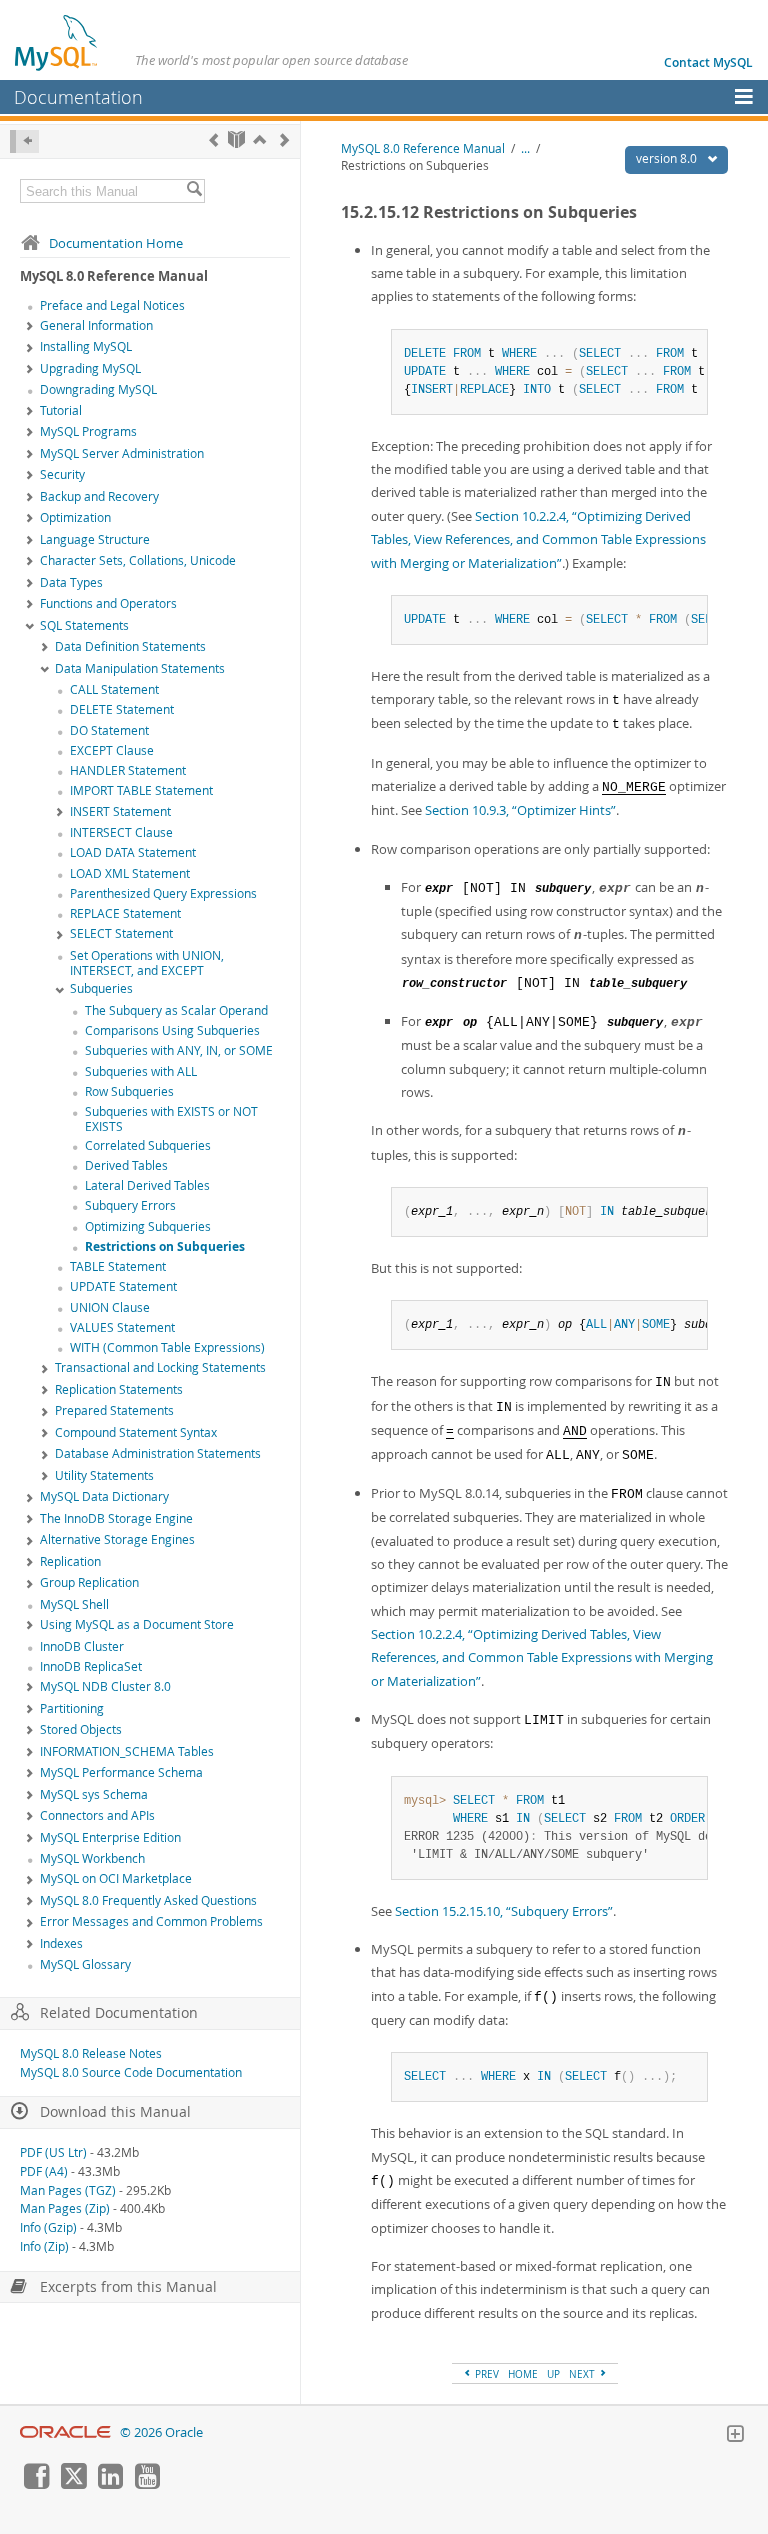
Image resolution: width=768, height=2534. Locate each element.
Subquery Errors (130, 1205)
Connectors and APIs (97, 1815)
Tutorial (61, 410)
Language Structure (95, 539)
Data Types (71, 582)
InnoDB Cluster (82, 1646)
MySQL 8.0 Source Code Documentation (131, 2072)
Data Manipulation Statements (140, 668)
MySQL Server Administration (122, 453)
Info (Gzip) (48, 2227)
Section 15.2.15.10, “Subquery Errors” (504, 1911)
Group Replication (89, 1582)
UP (553, 2374)
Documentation (78, 97)
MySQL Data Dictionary (104, 1496)
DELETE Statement (122, 709)
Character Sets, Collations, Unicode (138, 560)
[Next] (284, 139)
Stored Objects (81, 1729)
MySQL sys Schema (94, 1794)
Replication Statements (119, 1389)
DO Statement (109, 730)
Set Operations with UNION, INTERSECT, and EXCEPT (147, 963)
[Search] (194, 191)
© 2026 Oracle (161, 2432)
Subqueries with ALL (141, 1071)
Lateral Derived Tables (147, 1185)
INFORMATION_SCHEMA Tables (127, 1751)
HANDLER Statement (128, 770)
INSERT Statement (120, 811)
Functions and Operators (108, 603)
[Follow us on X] (73, 2484)
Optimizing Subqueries (148, 1226)
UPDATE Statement (123, 1286)
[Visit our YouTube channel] (147, 2484)
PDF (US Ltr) (53, 2152)
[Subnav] (30, 327)
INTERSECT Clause (121, 832)
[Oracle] (65, 2432)
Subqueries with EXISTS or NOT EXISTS (171, 1119)
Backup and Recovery (99, 496)
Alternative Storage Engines (117, 1539)
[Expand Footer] (735, 2436)
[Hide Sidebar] (24, 141)
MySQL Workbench (92, 1858)
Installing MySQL (86, 346)
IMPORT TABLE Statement (141, 790)
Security (62, 474)
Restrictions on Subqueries (165, 1246)
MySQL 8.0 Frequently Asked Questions (148, 1900)
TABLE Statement (118, 1266)
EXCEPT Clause (112, 750)
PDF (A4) (44, 2171)
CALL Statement (114, 689)
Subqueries (101, 988)
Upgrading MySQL (90, 368)
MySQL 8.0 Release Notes (91, 2053)
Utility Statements (104, 1475)
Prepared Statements (114, 1410)
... (525, 148)
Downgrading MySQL (98, 389)
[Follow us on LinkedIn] (110, 2484)
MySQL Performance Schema (121, 1772)
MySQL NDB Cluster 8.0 (105, 1686)
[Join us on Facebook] (36, 2484)
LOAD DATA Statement (133, 852)
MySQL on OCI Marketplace (116, 1878)
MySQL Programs (88, 431)
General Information (96, 325)
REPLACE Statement (125, 913)
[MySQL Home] (57, 42)
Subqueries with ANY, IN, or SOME (179, 1050)
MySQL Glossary (85, 1964)
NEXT (583, 2374)
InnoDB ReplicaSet (91, 1666)
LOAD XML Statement (130, 873)
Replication (70, 1561)
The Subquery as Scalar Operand (176, 1010)
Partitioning (72, 1708)
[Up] (259, 139)
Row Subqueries (129, 1091)
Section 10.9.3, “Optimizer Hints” (520, 810)
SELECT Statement (121, 933)
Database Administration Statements (158, 1453)
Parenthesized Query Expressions (163, 893)
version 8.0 (668, 158)
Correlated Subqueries (148, 1145)
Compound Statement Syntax (136, 1432)
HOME (523, 2374)
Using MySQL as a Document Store (137, 1624)
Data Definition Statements (130, 646)
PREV (485, 2374)
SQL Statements (84, 625)
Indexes (61, 1943)
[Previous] (213, 139)
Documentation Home (116, 243)
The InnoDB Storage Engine (116, 1518)
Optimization (75, 517)
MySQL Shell (74, 1604)
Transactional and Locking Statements (160, 1367)
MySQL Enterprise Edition (110, 1837)
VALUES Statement (122, 1327)
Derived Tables (126, 1165)
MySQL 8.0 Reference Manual (423, 148)
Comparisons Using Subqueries (172, 1030)
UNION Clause (110, 1307)
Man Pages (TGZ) (68, 2190)
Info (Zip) (44, 2246)
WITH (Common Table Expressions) (167, 1347)
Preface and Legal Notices (112, 305)
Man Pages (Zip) (65, 2208)
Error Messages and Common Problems (151, 1921)
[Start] (236, 139)
